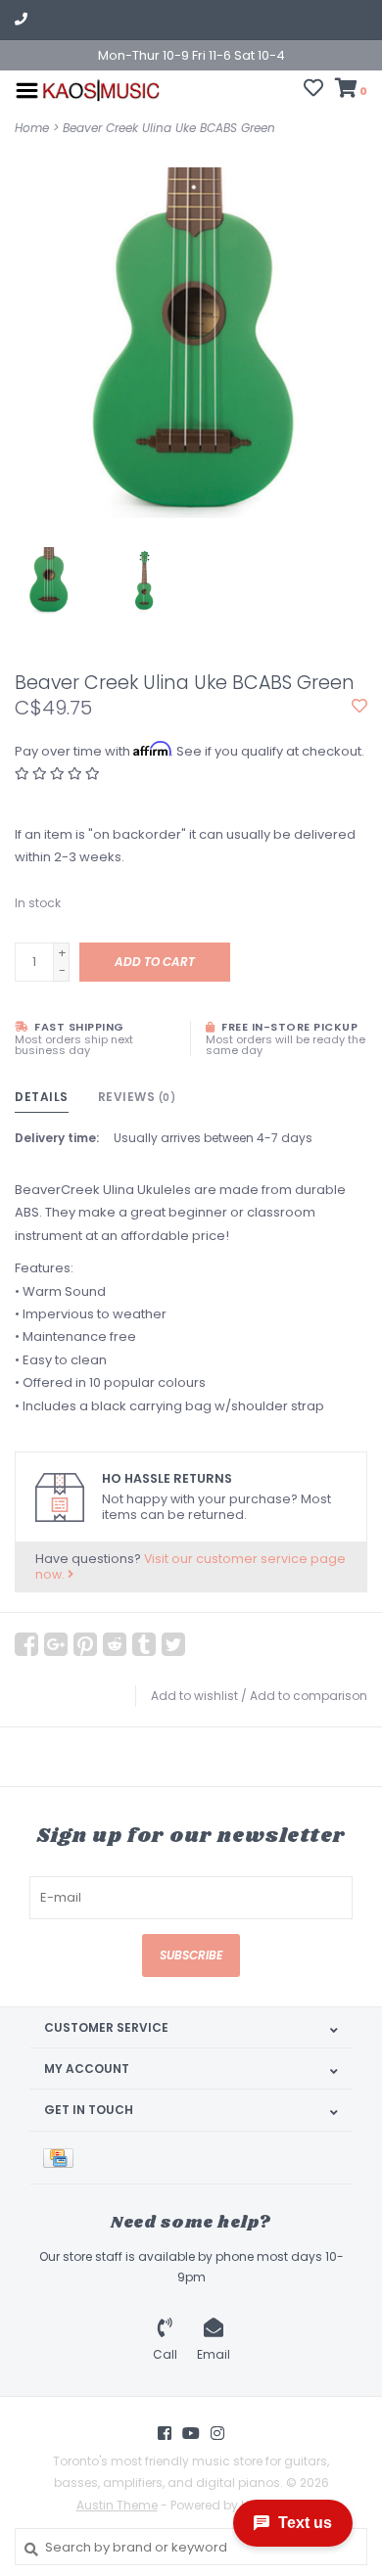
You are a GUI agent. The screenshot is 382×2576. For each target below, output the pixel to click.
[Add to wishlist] (359, 707)
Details (42, 1097)
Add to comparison (309, 1696)
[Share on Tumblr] (144, 1644)
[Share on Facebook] (26, 1644)
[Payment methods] (62, 2158)
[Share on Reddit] (115, 1644)
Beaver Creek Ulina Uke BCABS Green (169, 128)
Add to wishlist (194, 1696)
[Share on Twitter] (173, 1644)
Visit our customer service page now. (191, 1566)
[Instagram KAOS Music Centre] (217, 2433)
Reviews (137, 1097)
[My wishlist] (313, 91)
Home (32, 128)
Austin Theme (117, 2505)
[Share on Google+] (56, 1644)
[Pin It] (85, 1644)
